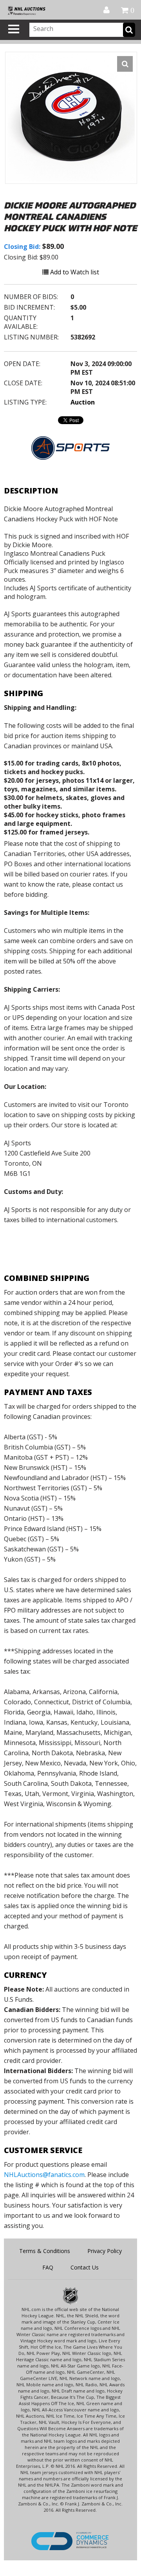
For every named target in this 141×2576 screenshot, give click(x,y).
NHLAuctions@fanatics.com (44, 2175)
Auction (83, 402)
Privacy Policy (105, 2251)
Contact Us (85, 2267)
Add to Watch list (74, 272)
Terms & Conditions (45, 2251)
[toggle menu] (14, 29)
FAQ (48, 2267)
